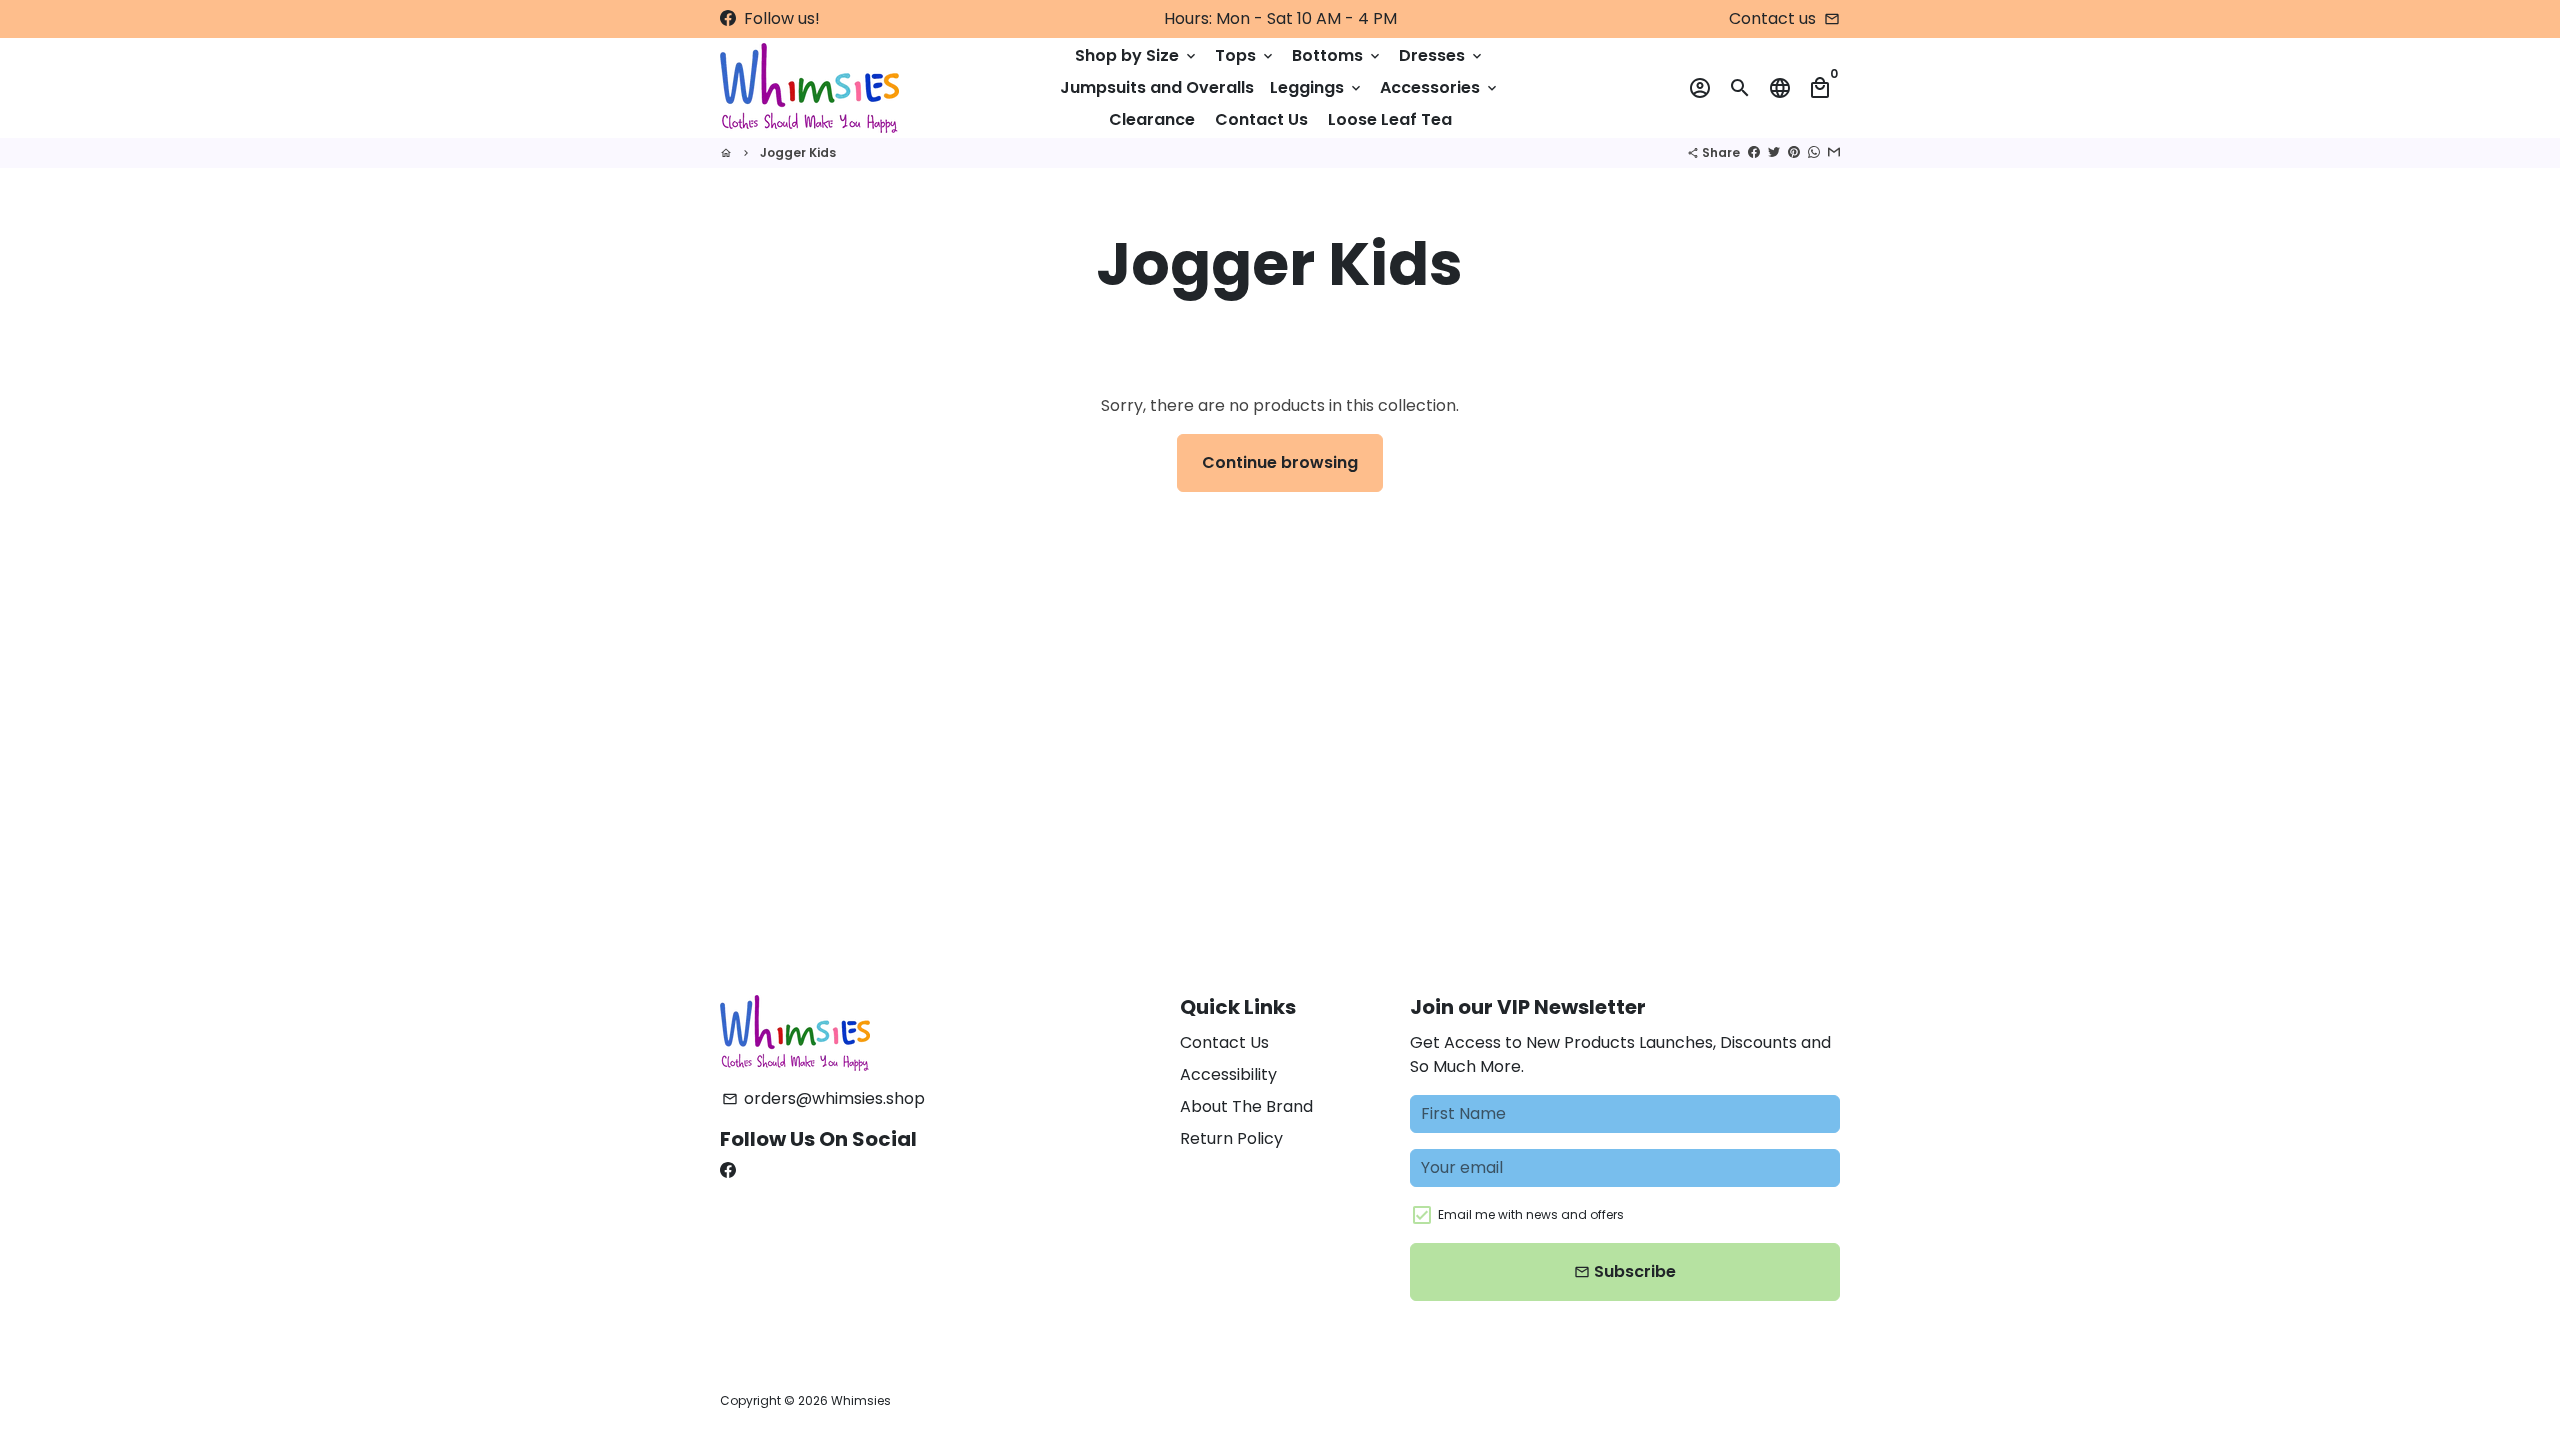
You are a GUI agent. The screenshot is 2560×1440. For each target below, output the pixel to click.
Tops (1245, 55)
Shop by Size (1137, 55)
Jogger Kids (798, 152)
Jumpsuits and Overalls (1157, 87)
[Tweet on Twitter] (1774, 152)
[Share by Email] (1834, 152)
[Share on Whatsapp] (1814, 152)
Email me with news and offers (1531, 1214)
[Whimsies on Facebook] (728, 18)
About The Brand (1246, 1106)
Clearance (1152, 119)
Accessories (1440, 87)
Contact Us (1261, 119)
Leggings (1317, 87)
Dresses (1442, 55)
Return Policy (1231, 1138)
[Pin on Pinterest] (1794, 152)
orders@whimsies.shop (823, 1098)
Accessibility (1228, 1074)
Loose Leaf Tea (1390, 119)
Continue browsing (1280, 462)
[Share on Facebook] (1754, 152)
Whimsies (861, 1400)
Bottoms (1337, 55)
